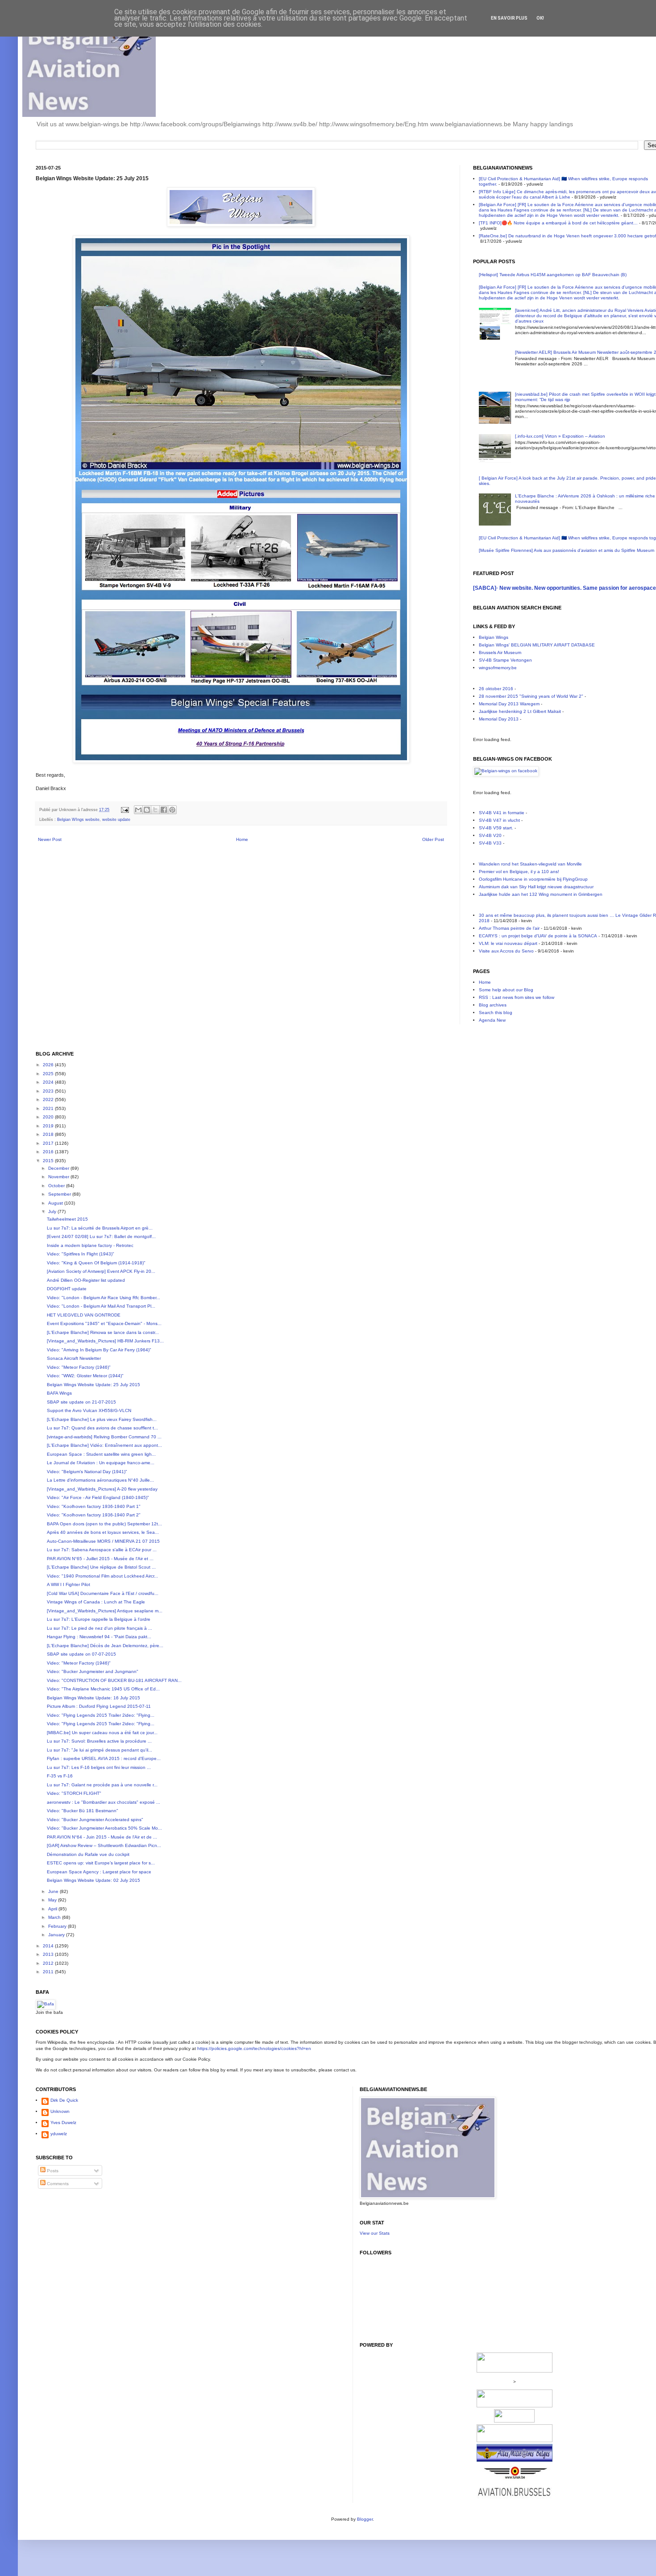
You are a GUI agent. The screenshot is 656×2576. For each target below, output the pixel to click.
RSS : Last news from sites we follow (517, 997)
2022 (49, 1100)
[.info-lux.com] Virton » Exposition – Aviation (560, 436)
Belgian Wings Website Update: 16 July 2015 (93, 1698)
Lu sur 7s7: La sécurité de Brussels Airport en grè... (100, 1228)
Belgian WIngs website (78, 820)
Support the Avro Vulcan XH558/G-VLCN (89, 1410)
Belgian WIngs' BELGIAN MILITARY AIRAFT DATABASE (537, 645)
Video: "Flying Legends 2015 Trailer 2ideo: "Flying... (101, 1715)
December (59, 1168)
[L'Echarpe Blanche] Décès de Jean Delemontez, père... (105, 1646)
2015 (49, 1161)
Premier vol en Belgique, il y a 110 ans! (519, 872)
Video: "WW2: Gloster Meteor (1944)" (85, 1376)
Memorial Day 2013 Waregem (509, 704)
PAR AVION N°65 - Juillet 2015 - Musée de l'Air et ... (100, 1559)
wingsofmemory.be (498, 668)
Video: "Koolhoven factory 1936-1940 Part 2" (94, 1515)
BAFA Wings (59, 1393)
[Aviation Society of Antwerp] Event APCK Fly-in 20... (101, 1271)
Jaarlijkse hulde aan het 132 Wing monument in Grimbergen (541, 894)
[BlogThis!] (147, 810)
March (55, 1917)
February (58, 1926)
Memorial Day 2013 (499, 719)
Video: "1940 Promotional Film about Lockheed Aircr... (102, 1576)
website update (116, 820)
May (53, 1900)
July (53, 1211)
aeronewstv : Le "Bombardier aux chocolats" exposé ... (104, 1802)
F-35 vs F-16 (60, 1776)
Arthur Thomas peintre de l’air (509, 928)
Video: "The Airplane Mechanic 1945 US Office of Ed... (103, 1689)
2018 (49, 1134)
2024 (49, 1082)
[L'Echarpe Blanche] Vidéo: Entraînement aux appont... (104, 1445)
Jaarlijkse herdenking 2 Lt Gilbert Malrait (520, 711)
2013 (49, 1954)
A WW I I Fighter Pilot (69, 1584)
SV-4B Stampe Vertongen (505, 660)
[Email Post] (125, 810)
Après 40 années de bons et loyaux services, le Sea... (103, 1532)
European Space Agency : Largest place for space (99, 1872)
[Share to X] (155, 810)
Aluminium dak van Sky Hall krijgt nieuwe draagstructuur (536, 887)
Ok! (540, 18)
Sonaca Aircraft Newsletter (74, 1358)
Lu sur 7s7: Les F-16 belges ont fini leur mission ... (99, 1767)
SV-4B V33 (490, 843)
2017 (49, 1143)
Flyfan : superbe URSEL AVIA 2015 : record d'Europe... (104, 1758)
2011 (49, 1972)
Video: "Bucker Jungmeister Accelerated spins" (95, 1820)
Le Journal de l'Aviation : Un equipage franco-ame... (101, 1463)
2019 (49, 1126)
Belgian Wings (494, 637)
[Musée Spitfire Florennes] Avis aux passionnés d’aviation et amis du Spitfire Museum (567, 550)
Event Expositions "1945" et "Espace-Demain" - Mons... (104, 1323)
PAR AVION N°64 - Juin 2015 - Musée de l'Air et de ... (102, 1837)
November (59, 1177)
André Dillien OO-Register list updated (86, 1280)
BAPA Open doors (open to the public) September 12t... (104, 1524)
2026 (49, 1065)
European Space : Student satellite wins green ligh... (101, 1454)
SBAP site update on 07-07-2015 (81, 1654)
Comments (57, 2184)
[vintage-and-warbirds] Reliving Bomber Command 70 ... (104, 1437)
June (54, 1891)
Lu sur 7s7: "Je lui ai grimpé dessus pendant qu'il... (100, 1750)
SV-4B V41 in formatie (502, 813)
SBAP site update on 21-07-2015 (81, 1402)
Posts (52, 2171)
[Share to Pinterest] (172, 810)
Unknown (60, 2111)
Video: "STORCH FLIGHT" (74, 1793)
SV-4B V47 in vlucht (499, 820)
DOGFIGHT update (67, 1289)
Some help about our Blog (506, 990)
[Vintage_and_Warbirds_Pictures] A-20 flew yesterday (102, 1489)
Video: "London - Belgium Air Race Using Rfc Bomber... (104, 1298)
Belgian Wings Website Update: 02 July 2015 (93, 1880)
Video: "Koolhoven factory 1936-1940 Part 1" (94, 1506)
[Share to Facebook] (164, 810)
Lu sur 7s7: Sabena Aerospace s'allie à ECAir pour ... (102, 1550)
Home (242, 839)
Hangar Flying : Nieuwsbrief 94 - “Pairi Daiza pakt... (99, 1637)
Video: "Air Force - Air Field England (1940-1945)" (98, 1497)
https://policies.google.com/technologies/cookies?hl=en (254, 2048)
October (57, 1186)
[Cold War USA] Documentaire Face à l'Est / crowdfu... (103, 1593)
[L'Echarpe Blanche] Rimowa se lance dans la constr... (103, 1332)
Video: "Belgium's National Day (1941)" (87, 1472)
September (60, 1194)
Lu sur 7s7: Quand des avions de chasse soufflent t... (102, 1428)
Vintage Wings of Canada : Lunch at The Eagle (96, 1602)
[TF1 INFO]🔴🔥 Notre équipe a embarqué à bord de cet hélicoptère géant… (558, 223)
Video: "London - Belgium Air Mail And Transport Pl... (101, 1306)
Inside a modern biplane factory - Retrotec (90, 1245)
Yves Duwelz (63, 2123)
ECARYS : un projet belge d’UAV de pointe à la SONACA (538, 936)
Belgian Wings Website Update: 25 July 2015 (93, 1385)
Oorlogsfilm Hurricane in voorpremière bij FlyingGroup (533, 879)
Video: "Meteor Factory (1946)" (79, 1367)
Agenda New (492, 1020)
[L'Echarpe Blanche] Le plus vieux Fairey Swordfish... (102, 1419)
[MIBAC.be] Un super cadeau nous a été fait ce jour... (102, 1733)
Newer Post (50, 839)
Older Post (433, 839)
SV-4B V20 (490, 835)
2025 (49, 1074)
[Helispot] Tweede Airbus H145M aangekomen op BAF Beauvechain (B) (553, 275)
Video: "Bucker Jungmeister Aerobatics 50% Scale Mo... (104, 1828)
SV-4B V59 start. (496, 828)
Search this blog (496, 1013)
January (57, 1935)
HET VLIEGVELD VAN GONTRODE (84, 1315)
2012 (49, 1963)
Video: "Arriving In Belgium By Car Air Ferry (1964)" (99, 1350)
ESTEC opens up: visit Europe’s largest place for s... (101, 1863)
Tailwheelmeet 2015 (67, 1219)
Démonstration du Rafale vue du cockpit (88, 1854)
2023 (49, 1091)
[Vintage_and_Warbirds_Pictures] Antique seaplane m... (105, 1611)
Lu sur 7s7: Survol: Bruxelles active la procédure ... (99, 1741)
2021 (49, 1108)
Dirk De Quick (64, 2100)
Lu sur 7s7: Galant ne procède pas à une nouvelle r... (102, 1785)
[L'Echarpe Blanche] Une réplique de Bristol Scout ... (101, 1567)
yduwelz (59, 2134)
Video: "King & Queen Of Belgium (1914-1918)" (96, 1263)
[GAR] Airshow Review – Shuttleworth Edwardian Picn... (104, 1845)
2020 (49, 1117)
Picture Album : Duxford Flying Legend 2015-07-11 (99, 1706)
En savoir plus (509, 18)
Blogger (365, 2519)
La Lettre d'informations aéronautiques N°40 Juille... (100, 1480)
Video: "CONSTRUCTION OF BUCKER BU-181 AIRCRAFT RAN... (114, 1680)
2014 (49, 1946)
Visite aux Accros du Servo (506, 951)
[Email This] (138, 810)
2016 (49, 1152)
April (53, 1909)
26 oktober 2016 (496, 689)
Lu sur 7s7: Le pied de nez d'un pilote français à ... (100, 1628)
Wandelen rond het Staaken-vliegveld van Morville (530, 864)
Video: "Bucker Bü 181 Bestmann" (83, 1811)
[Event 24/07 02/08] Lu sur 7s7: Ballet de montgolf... (101, 1236)
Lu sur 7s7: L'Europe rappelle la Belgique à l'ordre (99, 1619)
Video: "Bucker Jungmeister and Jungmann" (93, 1671)
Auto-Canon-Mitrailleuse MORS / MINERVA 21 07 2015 (103, 1541)
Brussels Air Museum (500, 652)
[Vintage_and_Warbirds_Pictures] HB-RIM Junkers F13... (105, 1341)
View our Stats (375, 2233)
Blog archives (493, 1005)
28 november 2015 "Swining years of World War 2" (531, 696)
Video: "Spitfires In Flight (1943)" (81, 1254)
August (56, 1203)
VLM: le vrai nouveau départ (508, 943)
